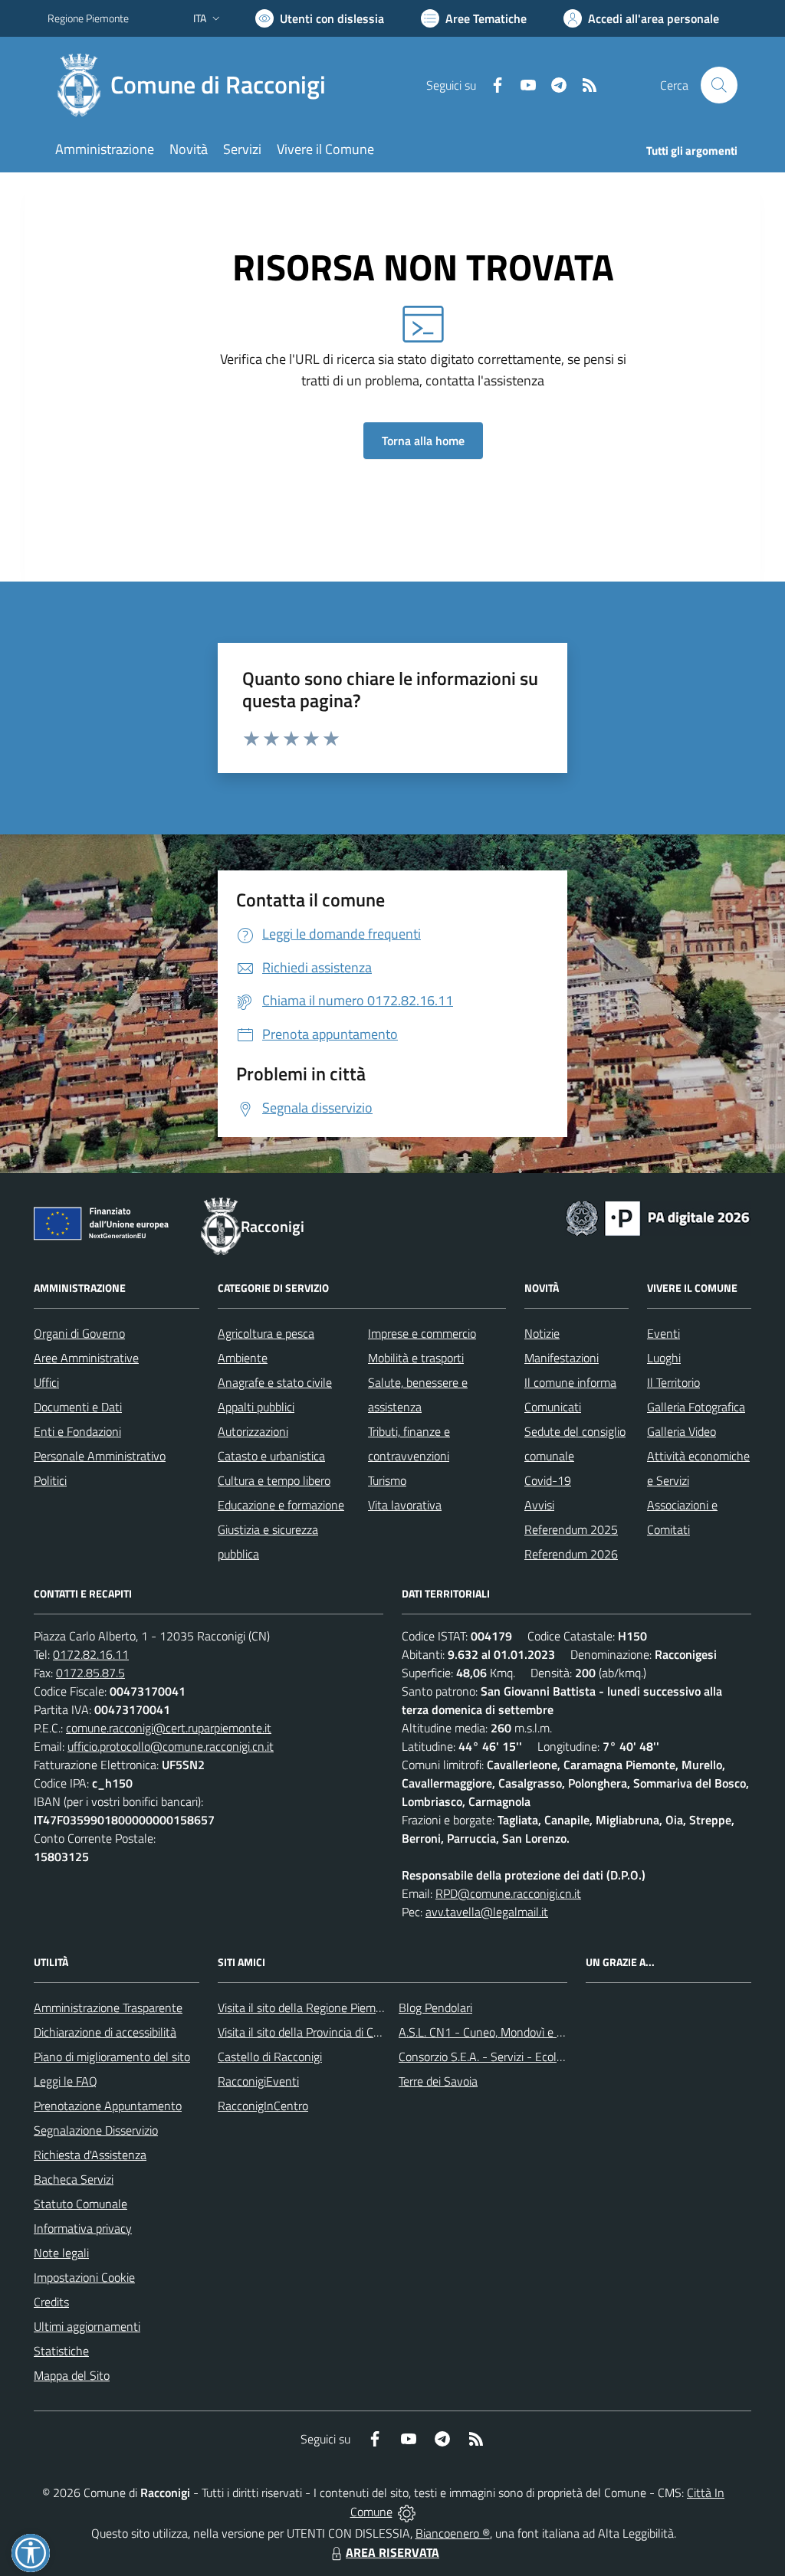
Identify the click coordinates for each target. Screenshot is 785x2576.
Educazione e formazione (281, 1505)
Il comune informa (570, 1382)
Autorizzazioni (253, 1431)
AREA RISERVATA (392, 2552)
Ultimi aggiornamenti (87, 2326)
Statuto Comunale (80, 2204)
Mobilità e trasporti (416, 1358)
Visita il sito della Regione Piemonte (309, 2007)
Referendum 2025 (571, 1529)
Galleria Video (682, 1431)
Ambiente (243, 1358)
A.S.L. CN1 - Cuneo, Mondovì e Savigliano (504, 2032)
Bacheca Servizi (74, 2179)
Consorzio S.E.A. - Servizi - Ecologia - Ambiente (519, 2057)
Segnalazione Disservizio (96, 2130)
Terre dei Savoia (438, 2081)
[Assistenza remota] (407, 2512)
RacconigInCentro (263, 2106)
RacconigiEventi (258, 2081)
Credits (51, 2302)
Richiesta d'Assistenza (90, 2155)
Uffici (46, 1382)
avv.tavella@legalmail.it (487, 1912)
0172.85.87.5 (90, 1673)
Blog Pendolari (435, 2007)
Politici (50, 1480)
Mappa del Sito (72, 2375)
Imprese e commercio (422, 1333)
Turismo (387, 1480)
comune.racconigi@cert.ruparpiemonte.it (169, 1728)
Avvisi (539, 1505)
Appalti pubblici (256, 1407)
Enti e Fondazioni (77, 1431)
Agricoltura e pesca (266, 1333)
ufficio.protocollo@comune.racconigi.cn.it (171, 1746)
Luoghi (664, 1358)
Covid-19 (548, 1480)
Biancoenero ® (453, 2533)
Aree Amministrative (86, 1358)
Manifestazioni (562, 1358)
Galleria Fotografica (696, 1407)
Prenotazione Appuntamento (108, 2106)
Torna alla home (423, 441)
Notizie (542, 1333)
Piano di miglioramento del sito (112, 2057)
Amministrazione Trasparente (108, 2007)
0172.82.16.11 (91, 1654)
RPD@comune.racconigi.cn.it (508, 1893)
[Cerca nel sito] (719, 85)
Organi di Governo (79, 1333)
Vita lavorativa (405, 1505)
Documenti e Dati (78, 1407)
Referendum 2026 (571, 1554)
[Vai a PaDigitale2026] (658, 1217)
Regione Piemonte (88, 18)
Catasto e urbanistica (271, 1456)
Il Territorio (673, 1382)
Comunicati (553, 1407)
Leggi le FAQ (66, 2081)
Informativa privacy (83, 2228)
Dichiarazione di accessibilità (105, 2032)
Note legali (61, 2253)
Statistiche (61, 2351)
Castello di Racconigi (270, 2057)
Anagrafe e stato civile (275, 1382)
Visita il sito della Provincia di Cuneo (308, 2032)
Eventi (663, 1333)
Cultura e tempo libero (274, 1480)
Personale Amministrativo (100, 1456)
